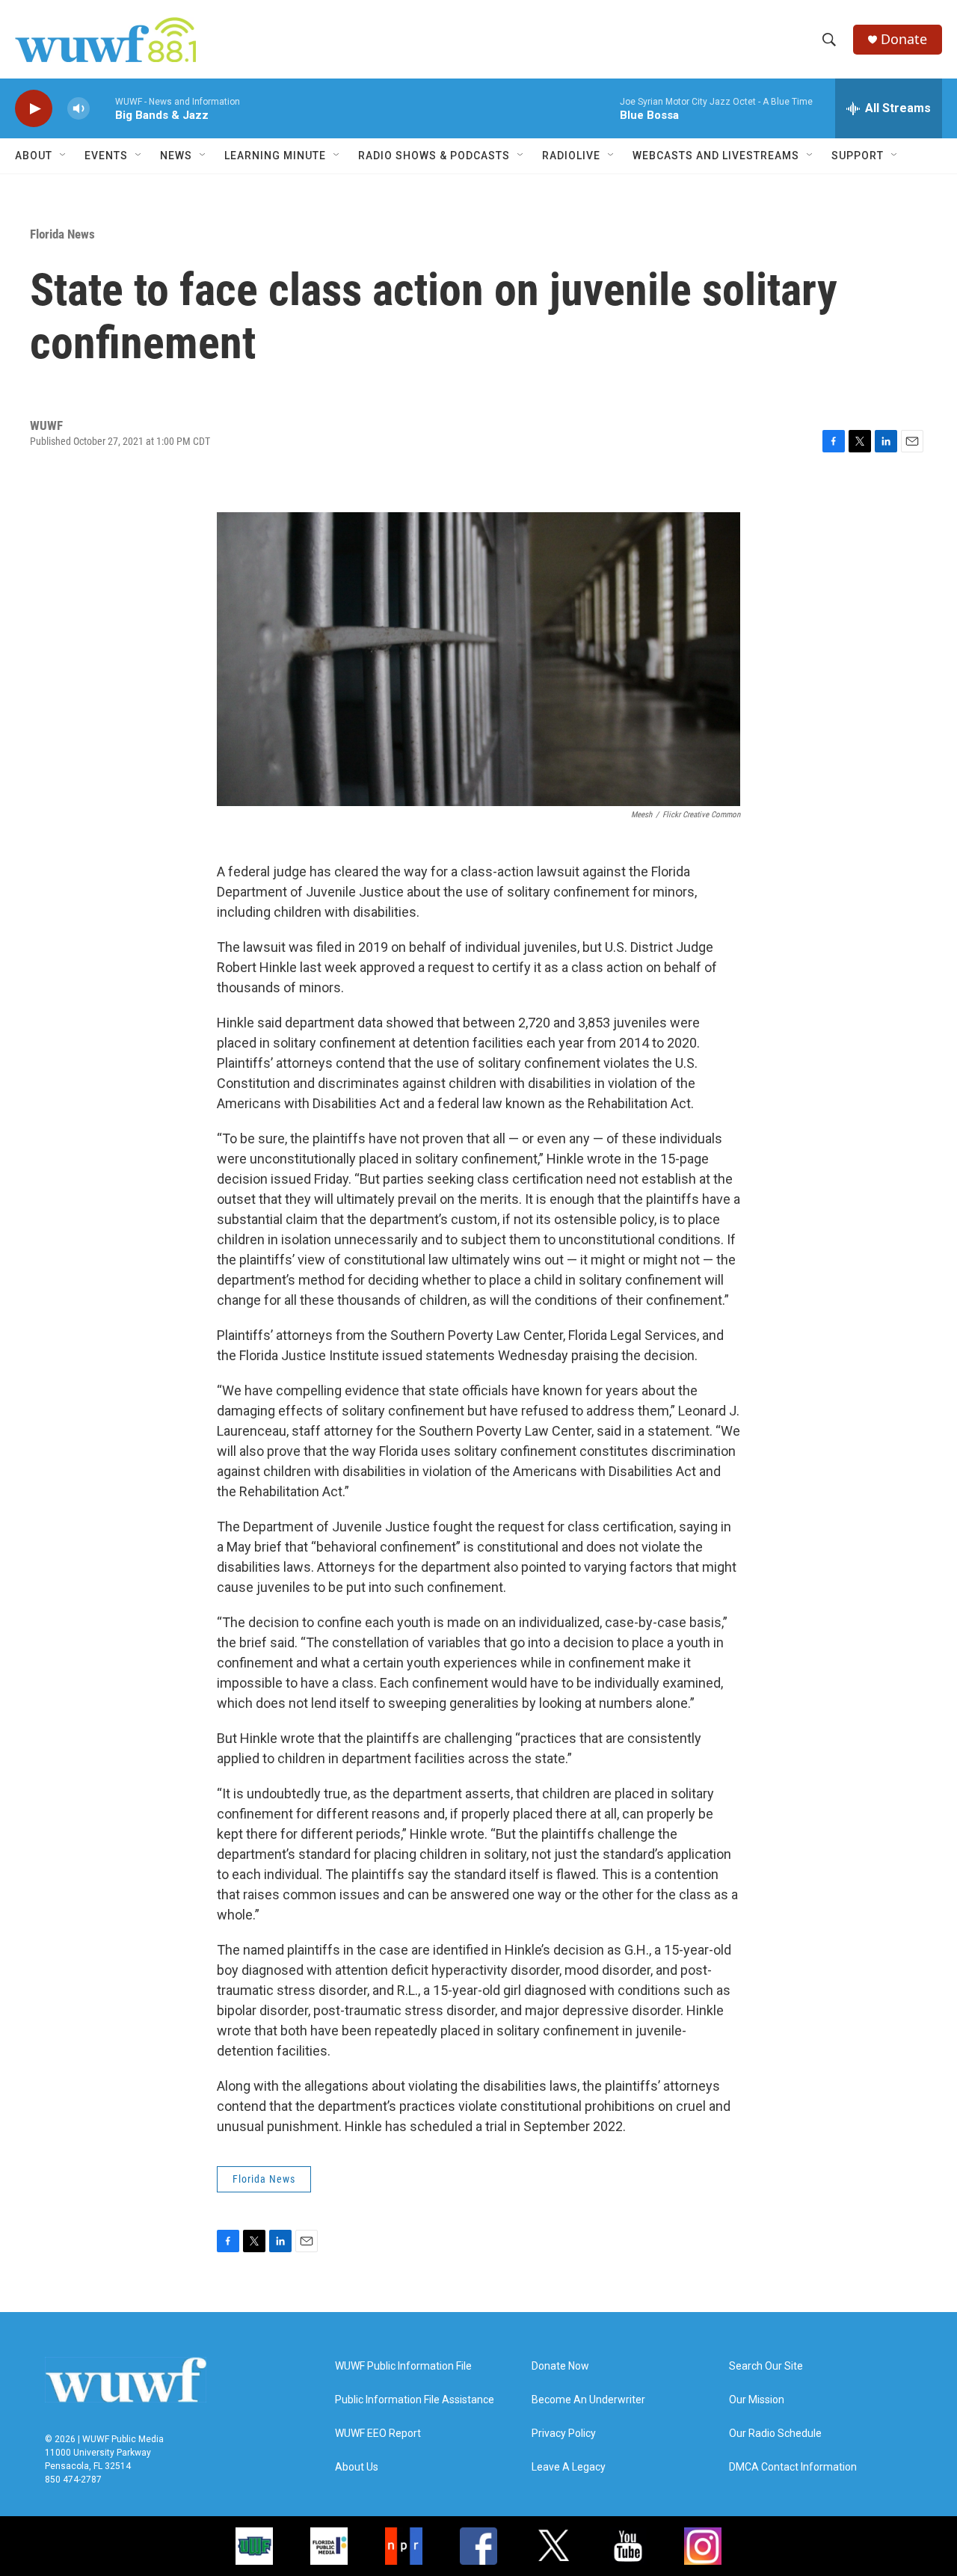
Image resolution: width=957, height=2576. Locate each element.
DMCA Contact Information (793, 2467)
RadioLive (571, 156)
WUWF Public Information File (403, 2366)
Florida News (62, 234)
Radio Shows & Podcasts (434, 156)
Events (106, 156)
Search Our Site (766, 2366)
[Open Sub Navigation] (64, 156)
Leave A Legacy (569, 2467)
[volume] (79, 109)
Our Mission (757, 2400)
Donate (904, 39)
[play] (34, 109)
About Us (357, 2467)
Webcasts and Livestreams (716, 156)
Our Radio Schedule (775, 2434)
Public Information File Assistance (415, 2400)
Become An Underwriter (588, 2400)
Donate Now (560, 2366)
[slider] (102, 108)
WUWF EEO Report (378, 2434)
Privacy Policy (564, 2434)
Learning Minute (275, 156)
